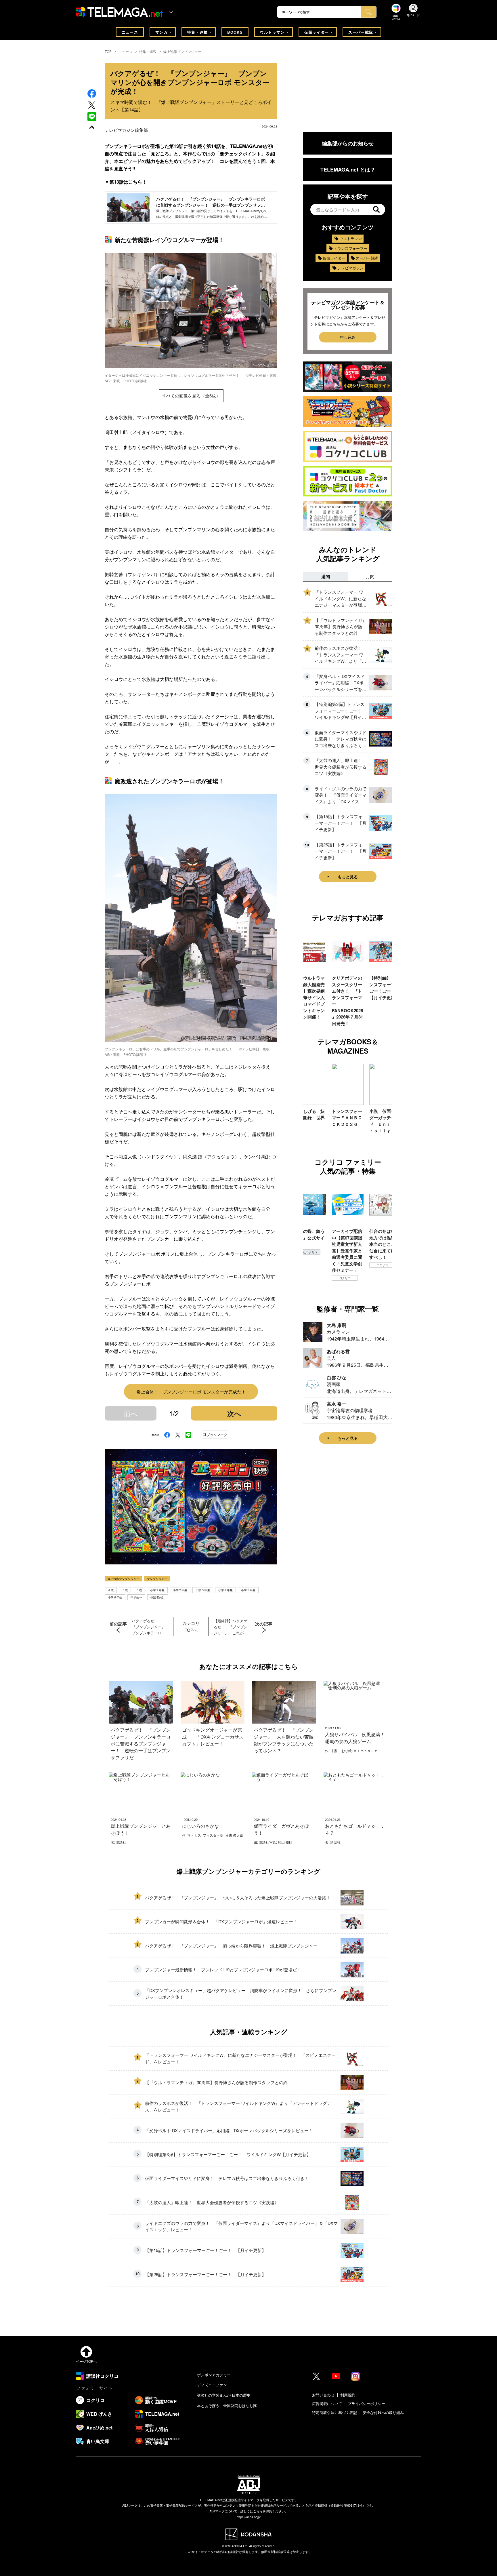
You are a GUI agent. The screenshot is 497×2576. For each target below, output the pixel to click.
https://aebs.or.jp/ (249, 2517)
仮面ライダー (317, 32)
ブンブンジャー (157, 1579)
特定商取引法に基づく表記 (334, 2412)
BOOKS (235, 32)
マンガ (161, 32)
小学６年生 (115, 1597)
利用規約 (348, 2395)
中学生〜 (136, 1597)
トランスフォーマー (350, 248)
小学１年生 (157, 1590)
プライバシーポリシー (366, 2403)
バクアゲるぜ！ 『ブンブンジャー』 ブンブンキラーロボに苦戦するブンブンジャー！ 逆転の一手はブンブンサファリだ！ (150, 1627)
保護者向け (158, 1597)
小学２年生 (180, 1590)
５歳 (125, 1590)
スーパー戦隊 (361, 32)
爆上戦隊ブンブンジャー (182, 51)
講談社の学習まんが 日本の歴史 (224, 2395)
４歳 (111, 1590)
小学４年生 (225, 1590)
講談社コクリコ (382, 1271)
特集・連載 (198, 32)
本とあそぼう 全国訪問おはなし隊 (227, 2405)
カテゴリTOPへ (191, 1626)
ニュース (130, 32)
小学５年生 (248, 1590)
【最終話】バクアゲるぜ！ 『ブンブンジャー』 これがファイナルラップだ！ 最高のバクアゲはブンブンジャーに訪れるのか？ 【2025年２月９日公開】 (232, 1627)
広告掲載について (327, 2403)
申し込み (348, 337)
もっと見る (348, 877)
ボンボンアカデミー (214, 2375)
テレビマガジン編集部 (126, 130)
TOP (108, 51)
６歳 (139, 1590)
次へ (234, 1413)
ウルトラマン (272, 32)
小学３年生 (203, 1590)
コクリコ (308, 1278)
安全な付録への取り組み (383, 2412)
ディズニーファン (212, 2385)
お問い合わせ (323, 2395)
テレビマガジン (350, 268)
